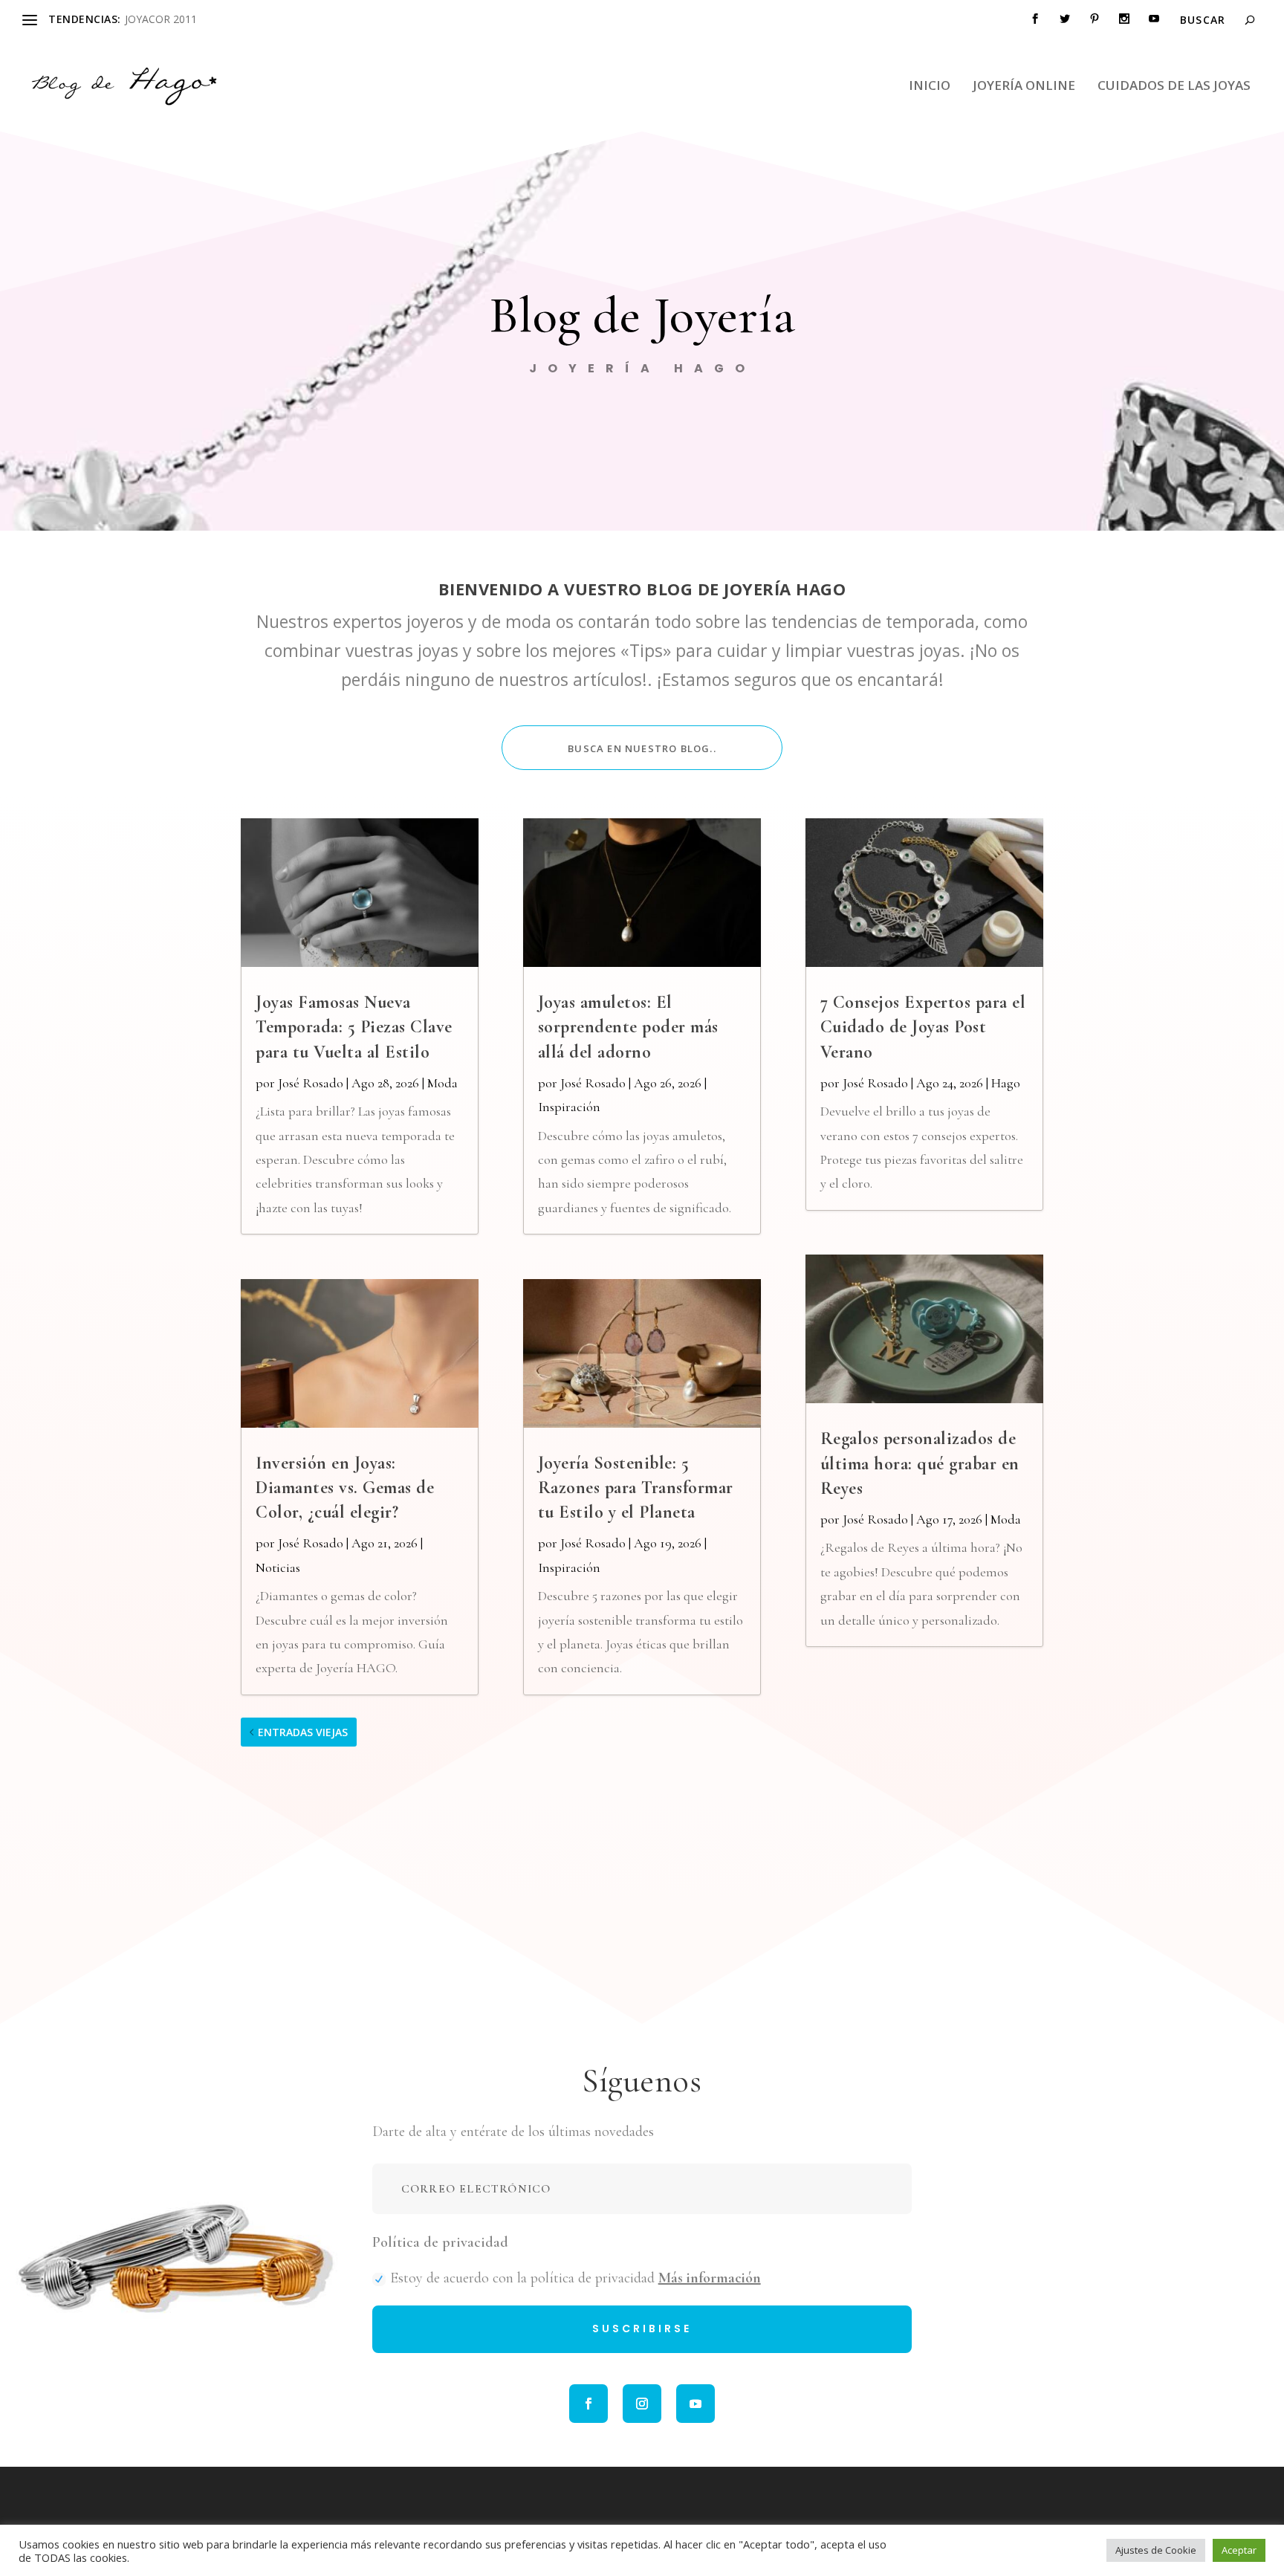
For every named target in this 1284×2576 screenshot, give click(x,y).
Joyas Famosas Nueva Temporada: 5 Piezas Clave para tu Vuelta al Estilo (354, 1027)
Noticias (278, 1567)
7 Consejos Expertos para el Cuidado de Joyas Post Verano (923, 1027)
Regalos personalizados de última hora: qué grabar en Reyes (920, 1463)
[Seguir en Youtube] (695, 2404)
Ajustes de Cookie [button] (1156, 2550)
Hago (1006, 1083)
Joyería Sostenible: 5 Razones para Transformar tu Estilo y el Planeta (636, 1488)
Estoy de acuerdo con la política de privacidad (575, 2278)
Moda (442, 1083)
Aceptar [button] (1239, 2550)
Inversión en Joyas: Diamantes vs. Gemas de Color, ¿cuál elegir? (345, 1488)
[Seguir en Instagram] (642, 2404)
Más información (710, 2278)
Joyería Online (1024, 87)
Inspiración (569, 1107)
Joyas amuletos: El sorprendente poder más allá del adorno (628, 1027)
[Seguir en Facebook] (588, 2404)
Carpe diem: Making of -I (184, 19)
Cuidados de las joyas (1174, 87)
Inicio (930, 87)
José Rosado (311, 1083)
